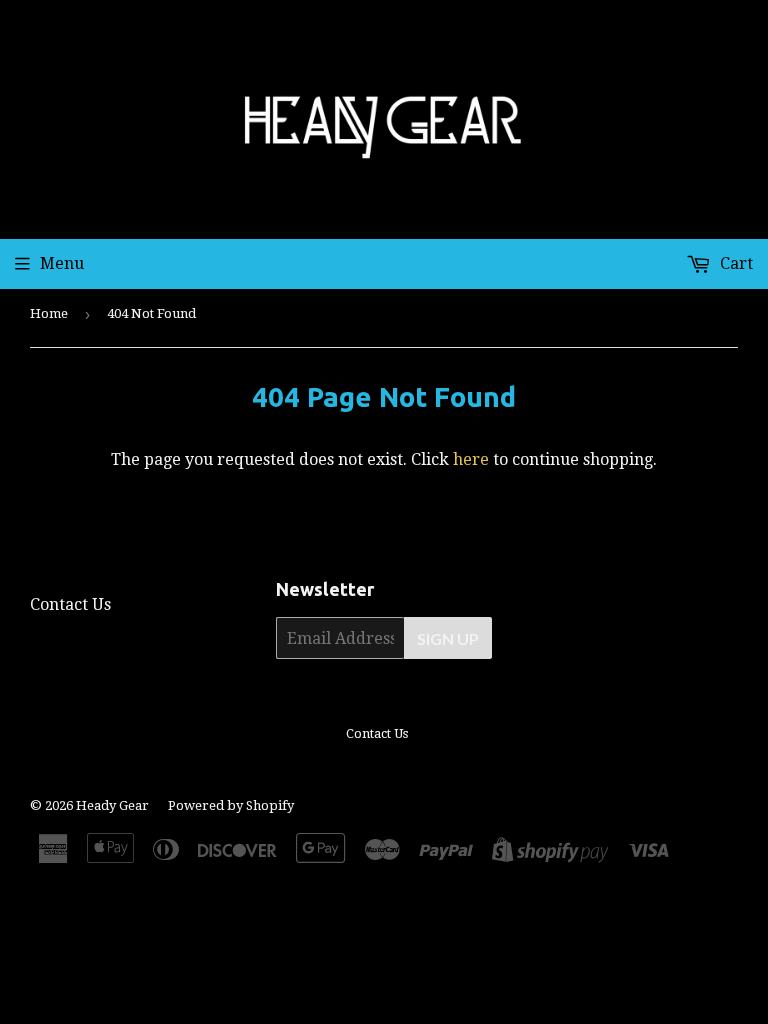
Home (49, 313)
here (471, 459)
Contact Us (70, 604)
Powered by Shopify (231, 805)
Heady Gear (112, 805)
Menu (62, 263)
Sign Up (448, 638)
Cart (734, 263)
